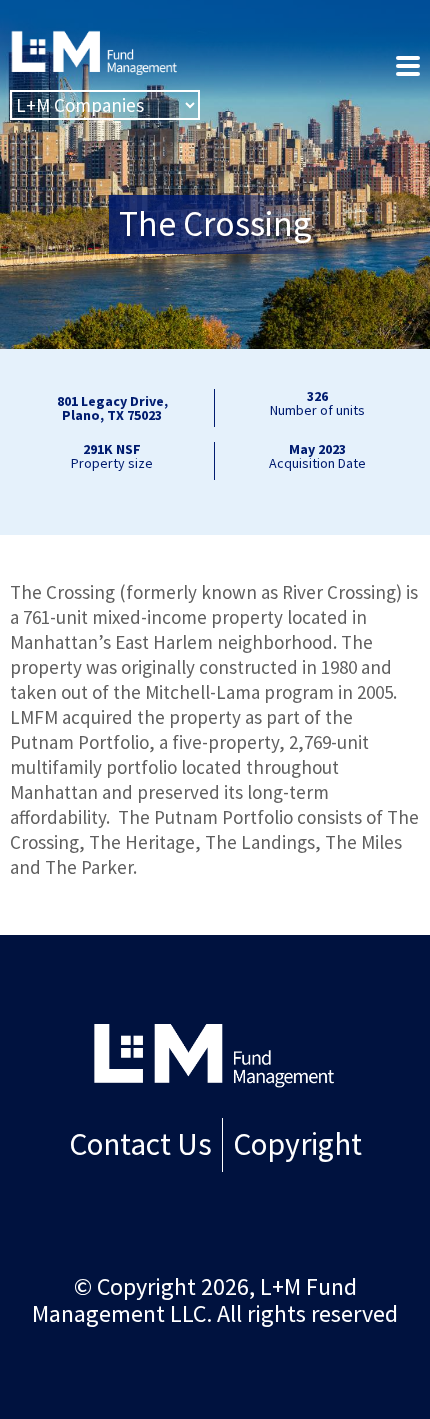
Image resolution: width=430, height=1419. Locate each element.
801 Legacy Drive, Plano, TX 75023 (112, 408)
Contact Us (140, 1144)
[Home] (215, 1054)
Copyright (297, 1144)
